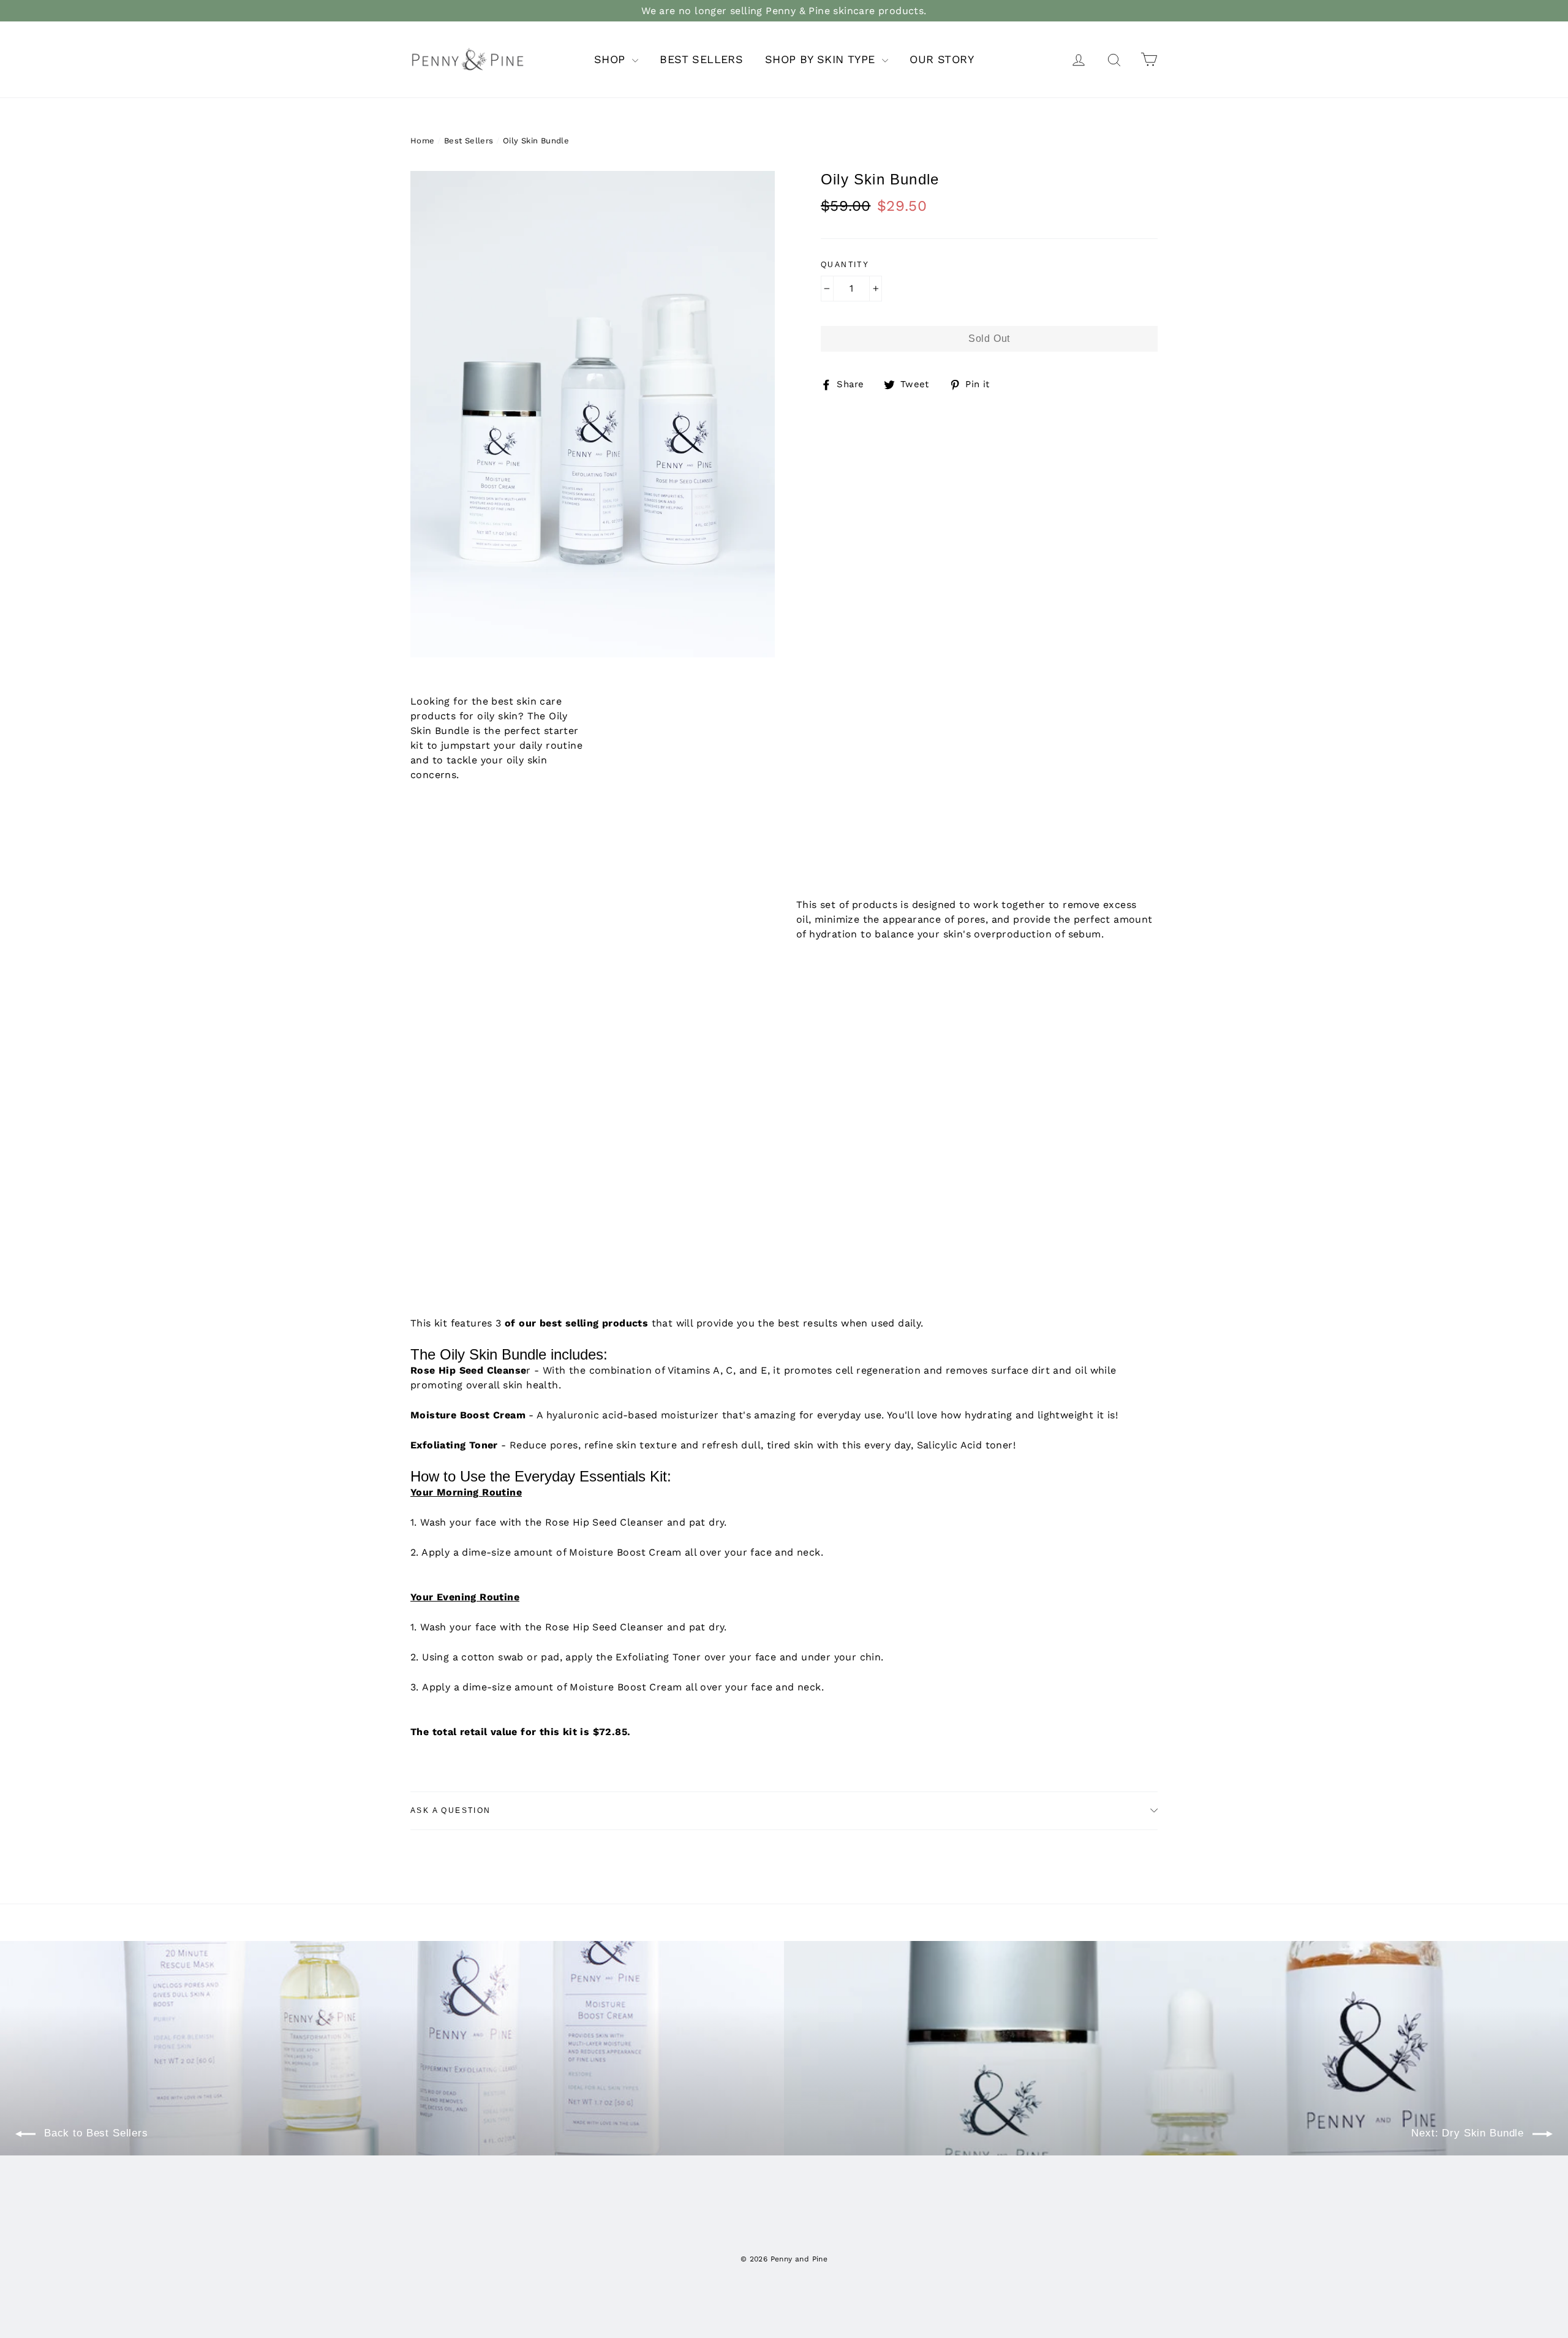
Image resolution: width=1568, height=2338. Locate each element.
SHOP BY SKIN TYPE (822, 59)
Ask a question (451, 1810)
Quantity (845, 265)
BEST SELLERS (701, 59)
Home (423, 141)
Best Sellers (469, 141)
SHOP (612, 59)
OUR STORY (942, 59)
